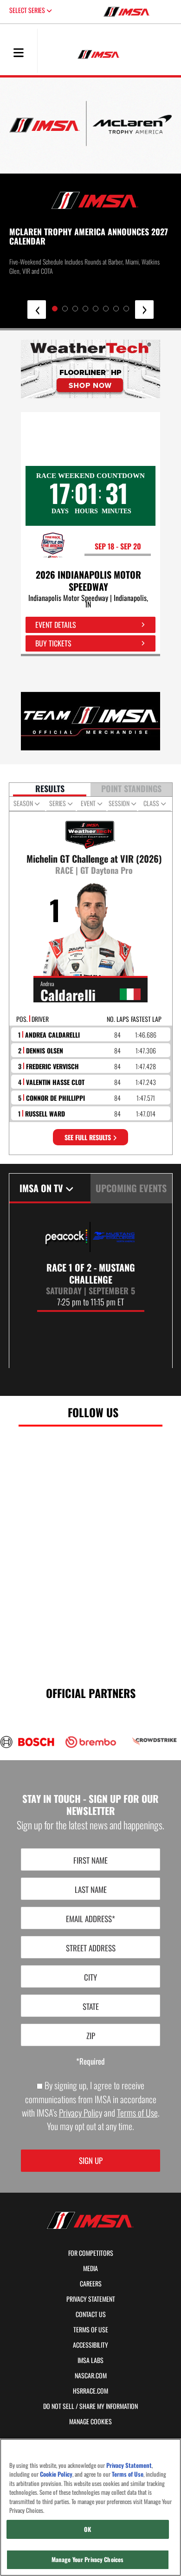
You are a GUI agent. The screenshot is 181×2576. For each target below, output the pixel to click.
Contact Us (91, 2314)
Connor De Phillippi (55, 1098)
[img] (90, 369)
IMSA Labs (90, 2360)
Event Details (56, 625)
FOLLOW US (93, 1412)
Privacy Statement (91, 2299)
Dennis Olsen (45, 1050)
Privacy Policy (81, 2113)
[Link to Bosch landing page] (27, 1742)
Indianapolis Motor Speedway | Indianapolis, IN (88, 601)
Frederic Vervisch (52, 1066)
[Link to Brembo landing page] (91, 1742)
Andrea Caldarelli (52, 1035)
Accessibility (90, 2345)
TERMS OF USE (91, 2330)
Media (90, 2268)
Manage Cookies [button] (90, 2421)
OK (87, 2529)
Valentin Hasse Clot (55, 1082)
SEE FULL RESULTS (89, 1137)
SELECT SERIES (28, 10)
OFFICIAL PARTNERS (91, 1692)
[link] (90, 369)
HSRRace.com (90, 2391)
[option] (91, 1267)
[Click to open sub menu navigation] (19, 52)
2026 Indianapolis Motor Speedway (88, 581)
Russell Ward (45, 1114)
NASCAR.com (91, 2376)
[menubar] (19, 53)
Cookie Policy (56, 2474)
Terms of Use (137, 2113)
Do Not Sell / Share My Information (90, 2406)
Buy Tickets (53, 643)
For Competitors (91, 2253)
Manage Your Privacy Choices (88, 2559)
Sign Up (91, 2160)
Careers (91, 2284)
